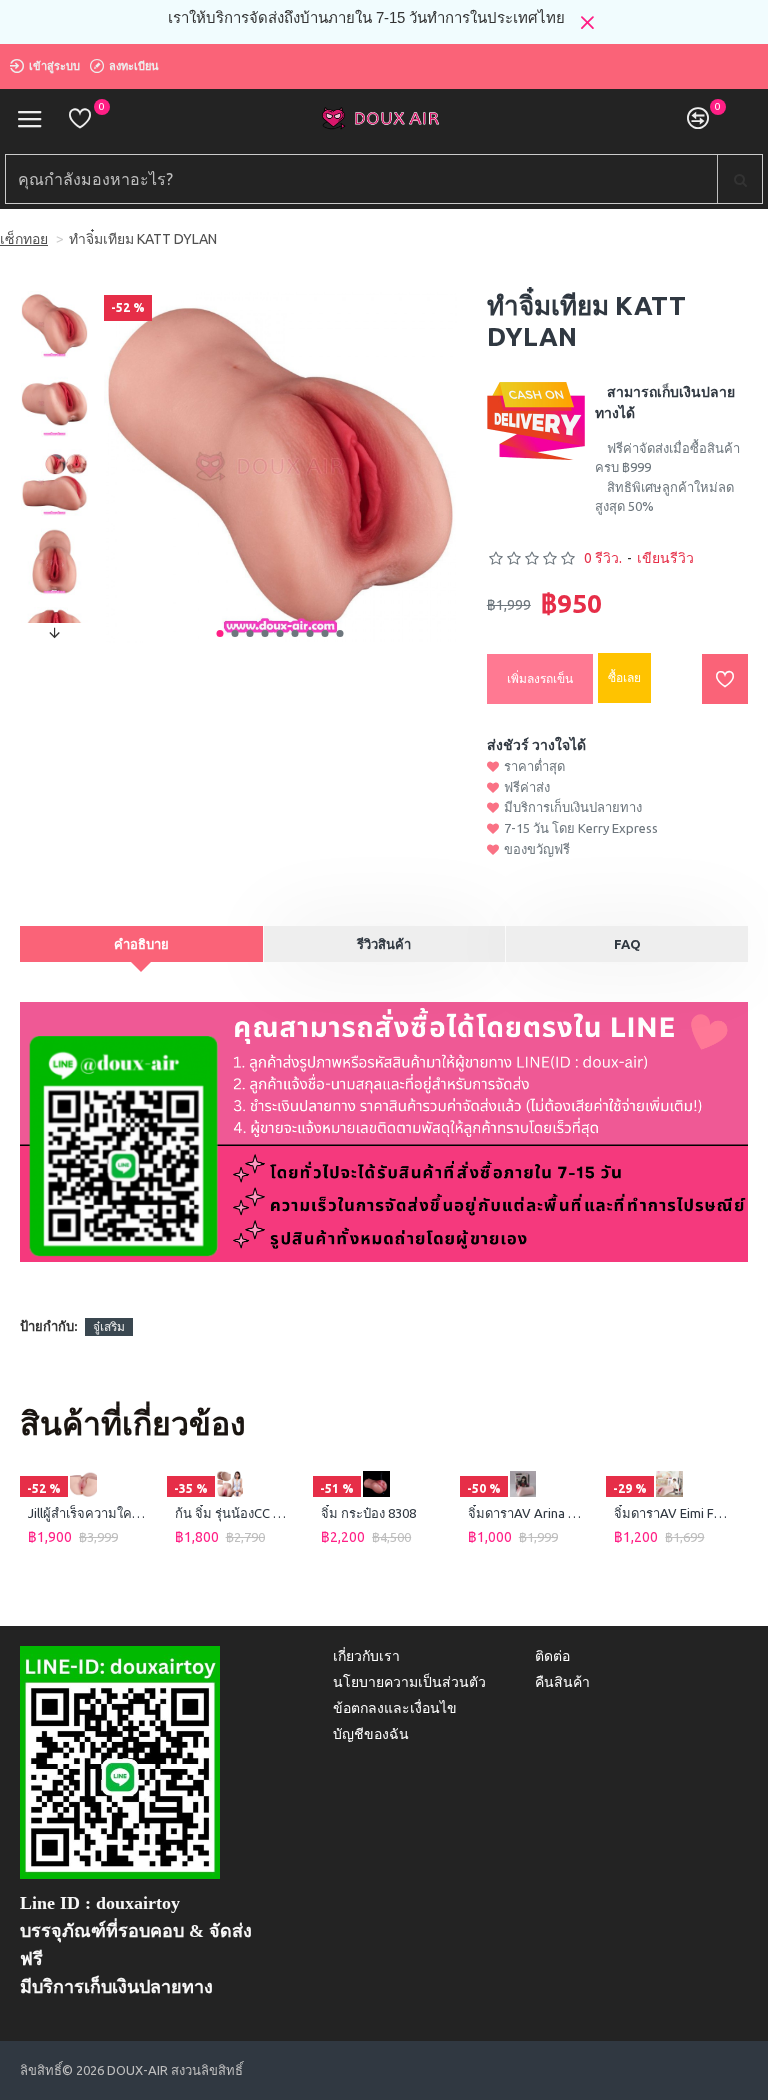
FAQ (627, 944)
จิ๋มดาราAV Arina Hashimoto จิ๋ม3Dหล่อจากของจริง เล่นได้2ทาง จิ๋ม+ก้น (527, 1513)
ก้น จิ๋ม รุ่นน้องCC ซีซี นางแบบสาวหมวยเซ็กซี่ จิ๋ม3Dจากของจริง (234, 1513)
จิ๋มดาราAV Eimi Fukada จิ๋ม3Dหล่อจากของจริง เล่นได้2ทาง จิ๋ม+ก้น (673, 1513)
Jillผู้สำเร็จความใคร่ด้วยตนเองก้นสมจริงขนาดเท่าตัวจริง (87, 1513)
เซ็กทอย (24, 239)
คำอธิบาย (141, 944)
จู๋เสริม (109, 1326)
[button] (220, 633)
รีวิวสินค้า (384, 944)
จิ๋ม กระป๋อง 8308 (368, 1513)
